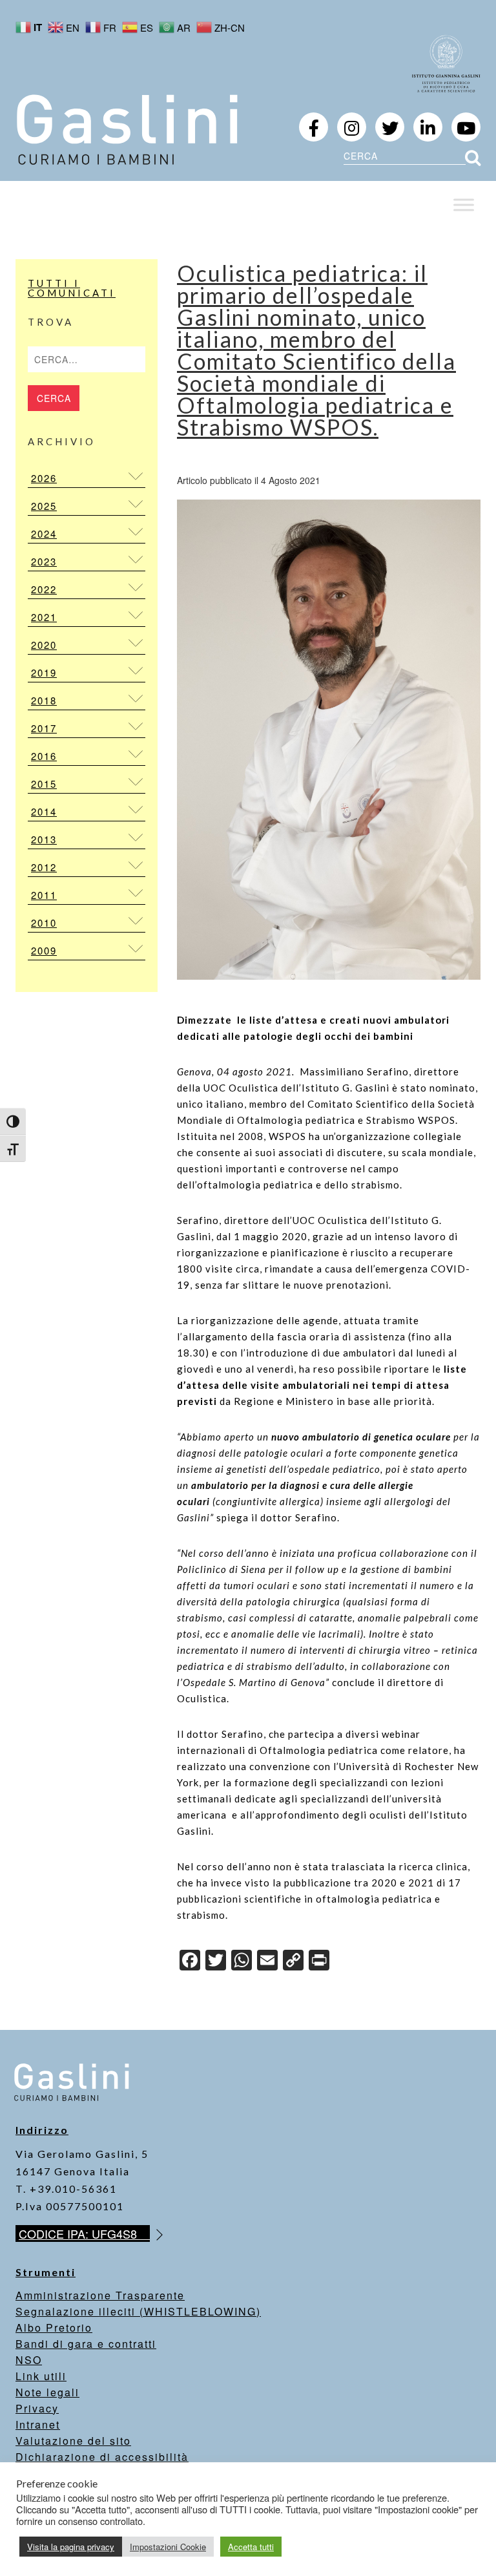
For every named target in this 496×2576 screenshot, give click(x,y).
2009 (44, 950)
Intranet (38, 2424)
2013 (44, 839)
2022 (44, 589)
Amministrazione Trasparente (100, 2295)
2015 (44, 784)
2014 (44, 811)
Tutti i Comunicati (72, 288)
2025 (44, 506)
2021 (44, 617)
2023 (44, 561)
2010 (44, 923)
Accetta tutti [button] (251, 2547)
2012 (44, 867)
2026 (44, 478)
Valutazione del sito (73, 2441)
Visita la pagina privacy (71, 2547)
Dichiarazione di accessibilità (102, 2457)
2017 (44, 728)
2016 (44, 756)
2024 (44, 533)
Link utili (41, 2376)
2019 (44, 672)
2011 (44, 895)
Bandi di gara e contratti (86, 2344)
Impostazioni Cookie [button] (168, 2547)
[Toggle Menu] (464, 205)
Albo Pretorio (54, 2328)
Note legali (47, 2392)
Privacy (37, 2408)
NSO (29, 2360)
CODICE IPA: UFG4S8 (84, 2233)
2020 (44, 645)
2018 (44, 700)
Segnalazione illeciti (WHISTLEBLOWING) (138, 2311)
